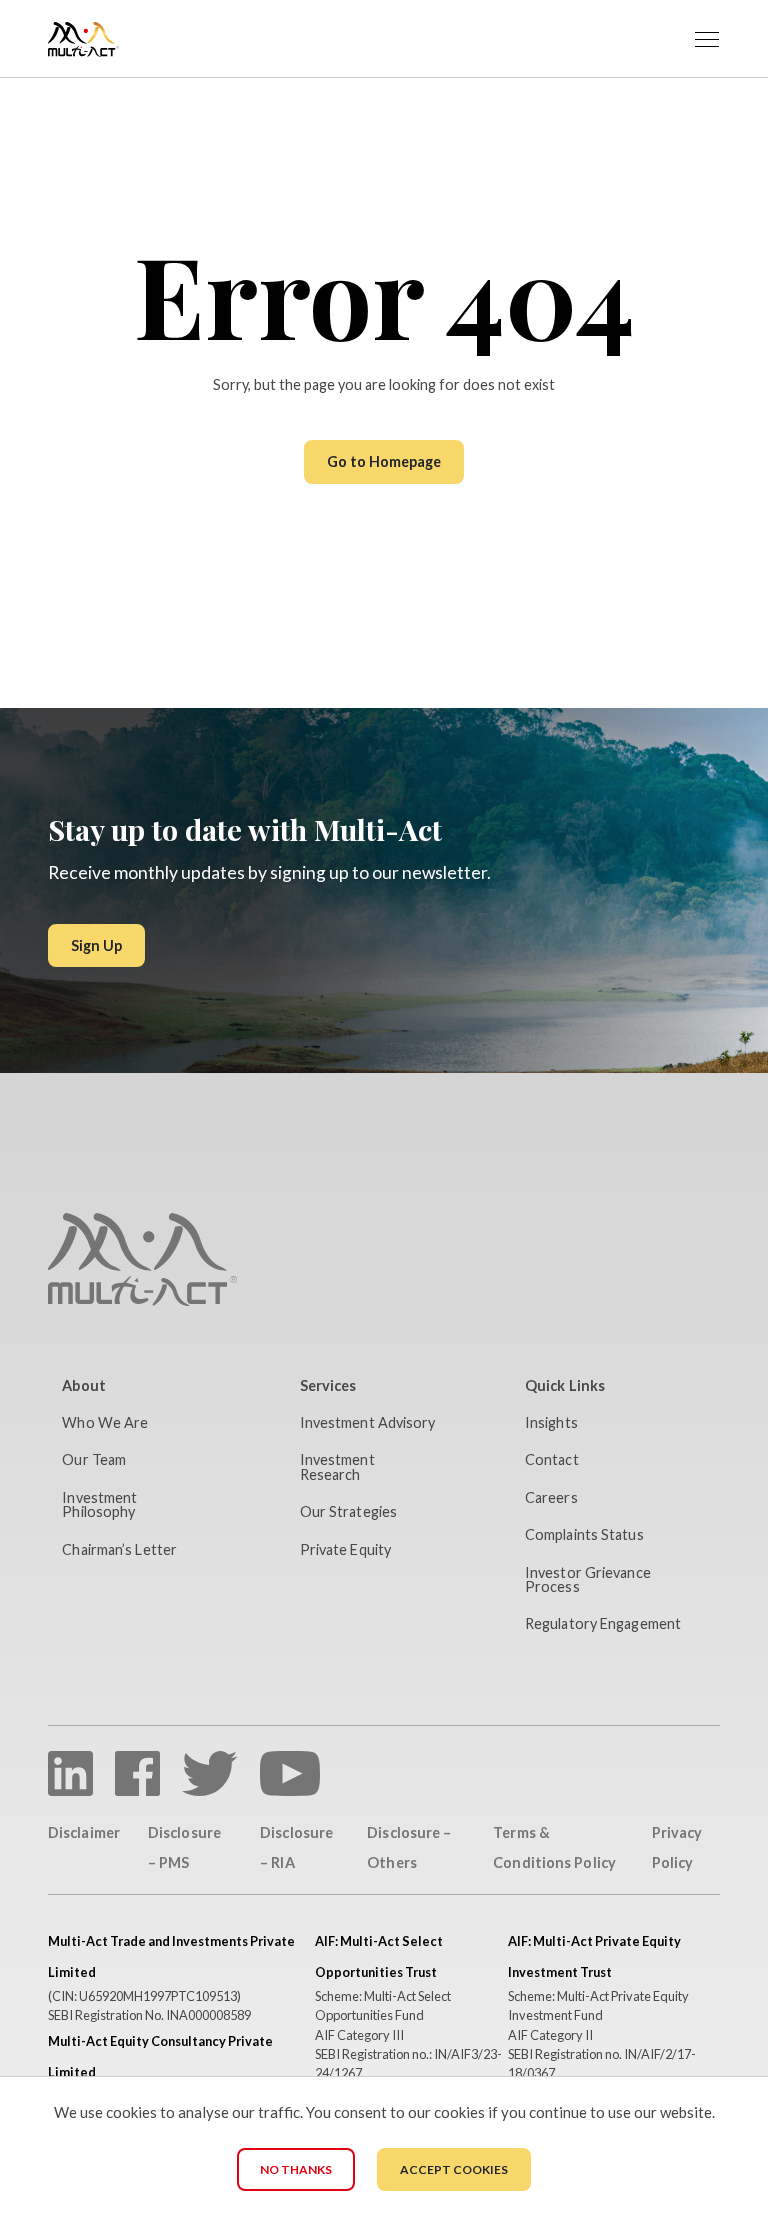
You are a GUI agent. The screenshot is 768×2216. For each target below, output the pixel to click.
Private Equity (345, 1550)
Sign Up (96, 945)
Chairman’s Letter (119, 1550)
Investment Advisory (368, 1423)
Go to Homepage (384, 461)
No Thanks (296, 2169)
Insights (551, 1423)
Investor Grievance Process (588, 1580)
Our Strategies (348, 1512)
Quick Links (565, 1386)
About (84, 1386)
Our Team (94, 1460)
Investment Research (337, 1467)
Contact (552, 1460)
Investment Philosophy (99, 1505)
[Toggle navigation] (707, 39)
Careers (551, 1498)
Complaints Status (584, 1535)
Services (328, 1386)
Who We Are (105, 1423)
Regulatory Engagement (603, 1624)
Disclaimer (84, 1832)
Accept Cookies (454, 2169)
